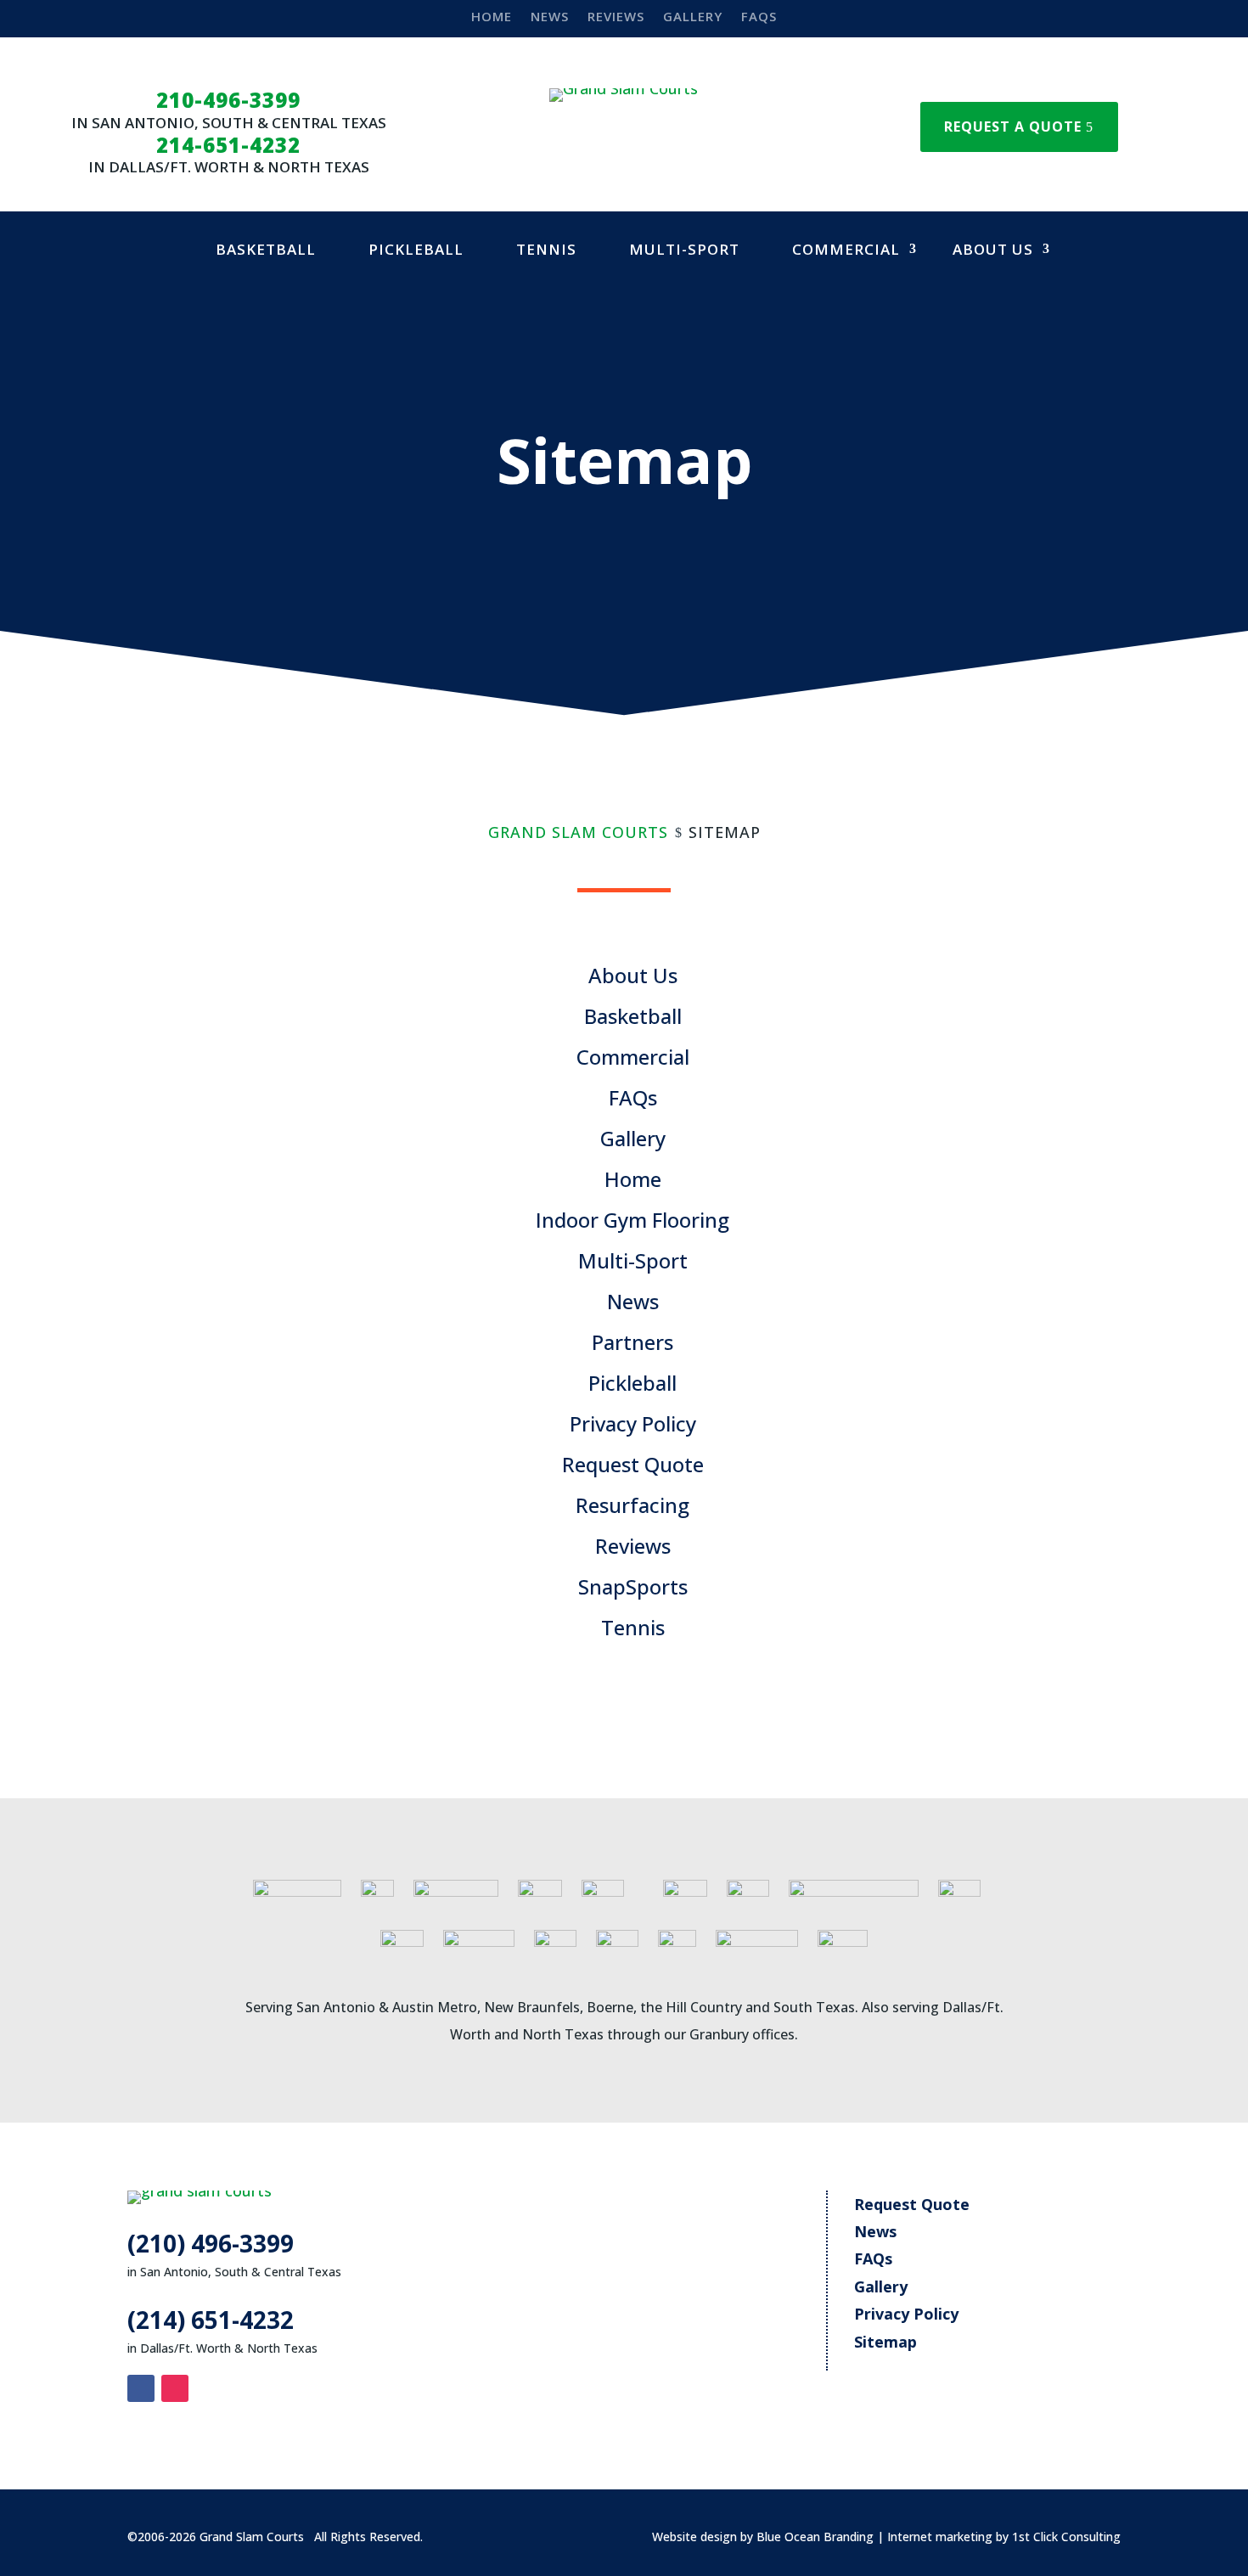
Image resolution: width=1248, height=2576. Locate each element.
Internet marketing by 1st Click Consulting (1004, 2537)
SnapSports (633, 1586)
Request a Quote (1013, 127)
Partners (632, 1342)
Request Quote (633, 1464)
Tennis (546, 249)
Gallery (693, 17)
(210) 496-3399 (211, 2243)
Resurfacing (632, 1505)
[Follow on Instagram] (175, 2388)
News (550, 17)
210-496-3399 (228, 100)
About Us (993, 249)
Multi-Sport (684, 249)
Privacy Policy (633, 1423)
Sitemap (885, 2342)
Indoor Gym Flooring (632, 1220)
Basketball (266, 249)
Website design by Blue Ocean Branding (763, 2537)
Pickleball (416, 249)
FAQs (759, 17)
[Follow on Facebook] (141, 2388)
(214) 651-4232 (211, 2320)
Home (492, 17)
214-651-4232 (228, 145)
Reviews (616, 17)
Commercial (846, 249)
